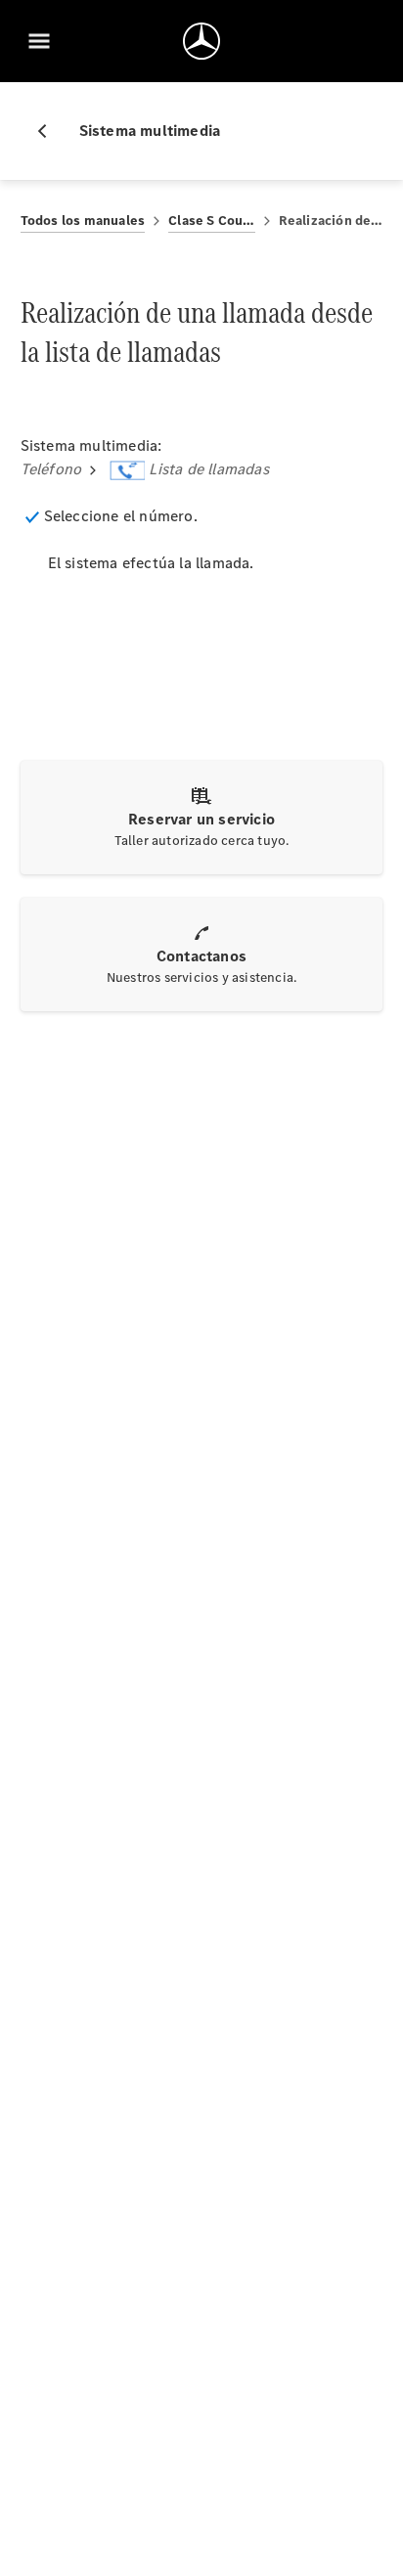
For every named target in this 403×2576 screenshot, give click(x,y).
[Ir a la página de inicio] (201, 41)
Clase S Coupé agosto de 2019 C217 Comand (211, 221)
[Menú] (39, 41)
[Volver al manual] (50, 131)
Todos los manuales (83, 221)
